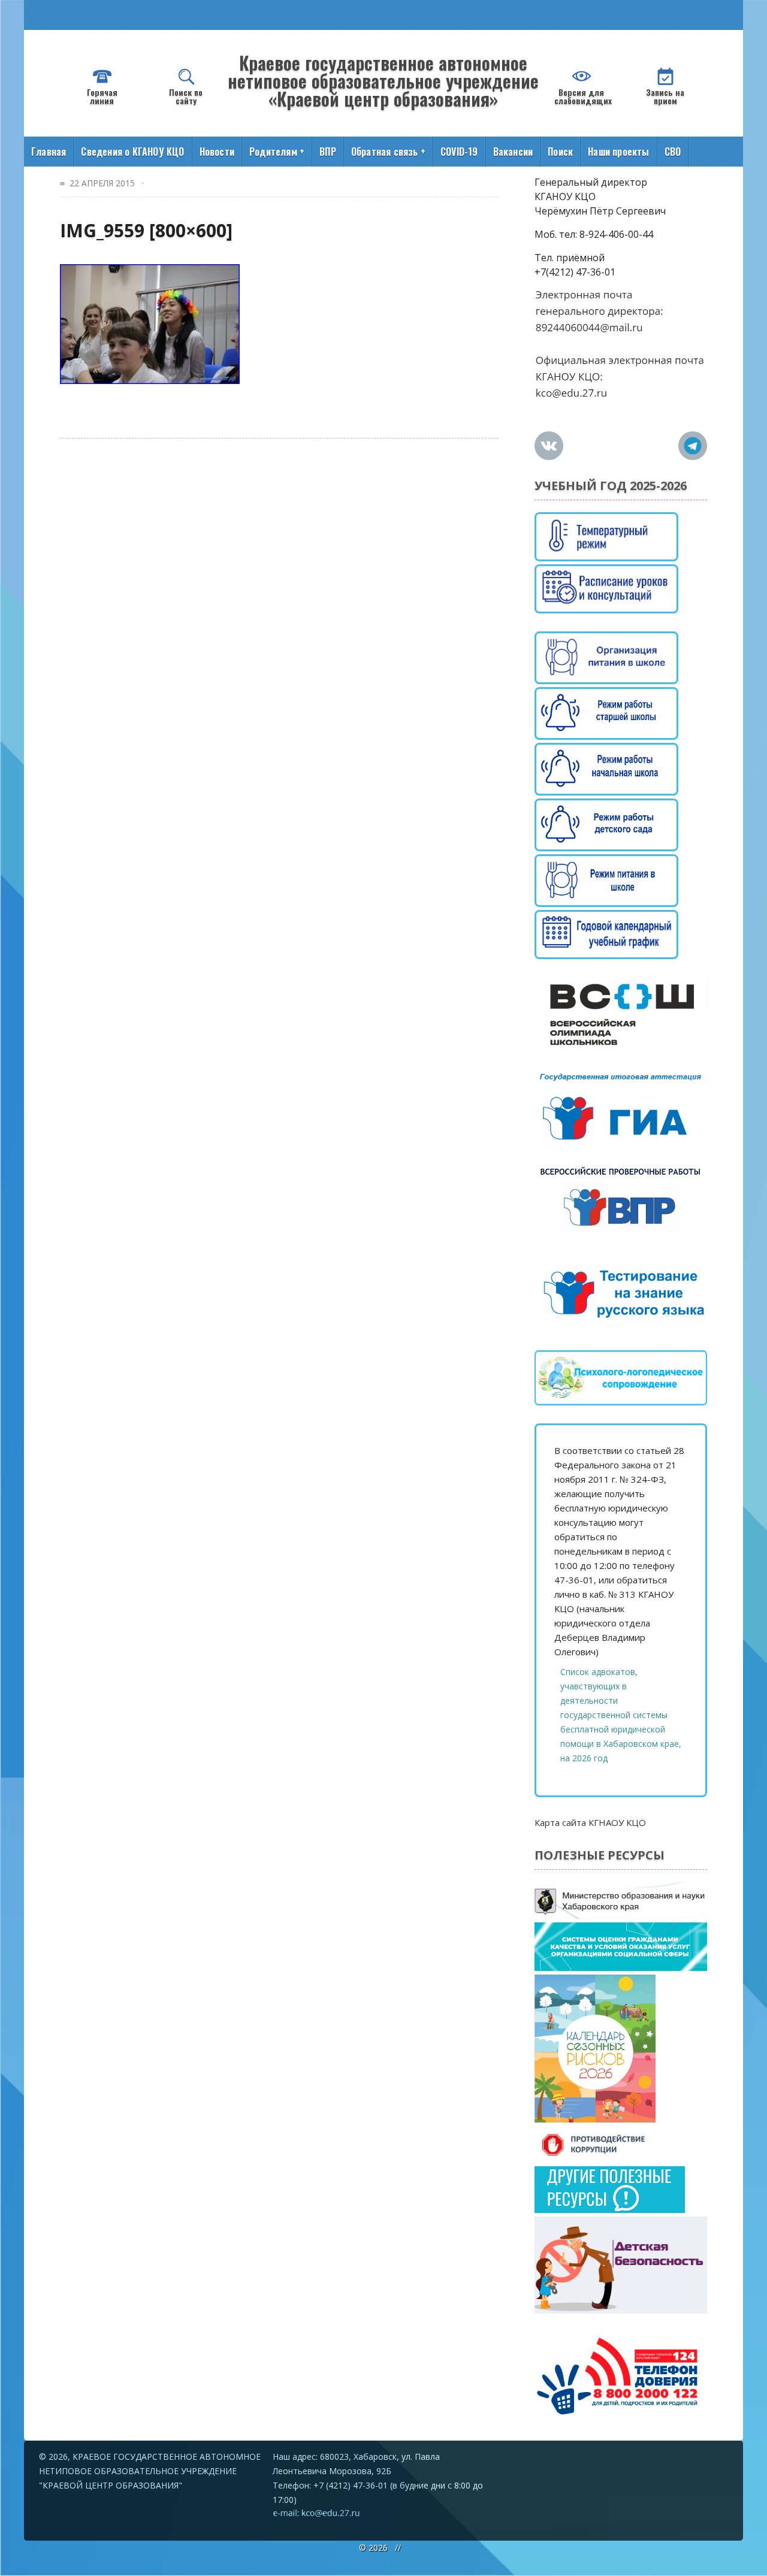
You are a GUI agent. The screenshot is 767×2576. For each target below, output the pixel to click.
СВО (673, 152)
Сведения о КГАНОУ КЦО (132, 152)
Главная (49, 152)
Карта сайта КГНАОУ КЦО (590, 1822)
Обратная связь (388, 152)
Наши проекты (618, 152)
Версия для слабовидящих (583, 96)
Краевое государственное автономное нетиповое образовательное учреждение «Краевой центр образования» (383, 81)
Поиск (560, 152)
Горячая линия (102, 96)
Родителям (277, 152)
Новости (217, 152)
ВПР (328, 152)
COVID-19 (459, 152)
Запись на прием (665, 96)
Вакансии (513, 152)
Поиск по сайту (186, 96)
